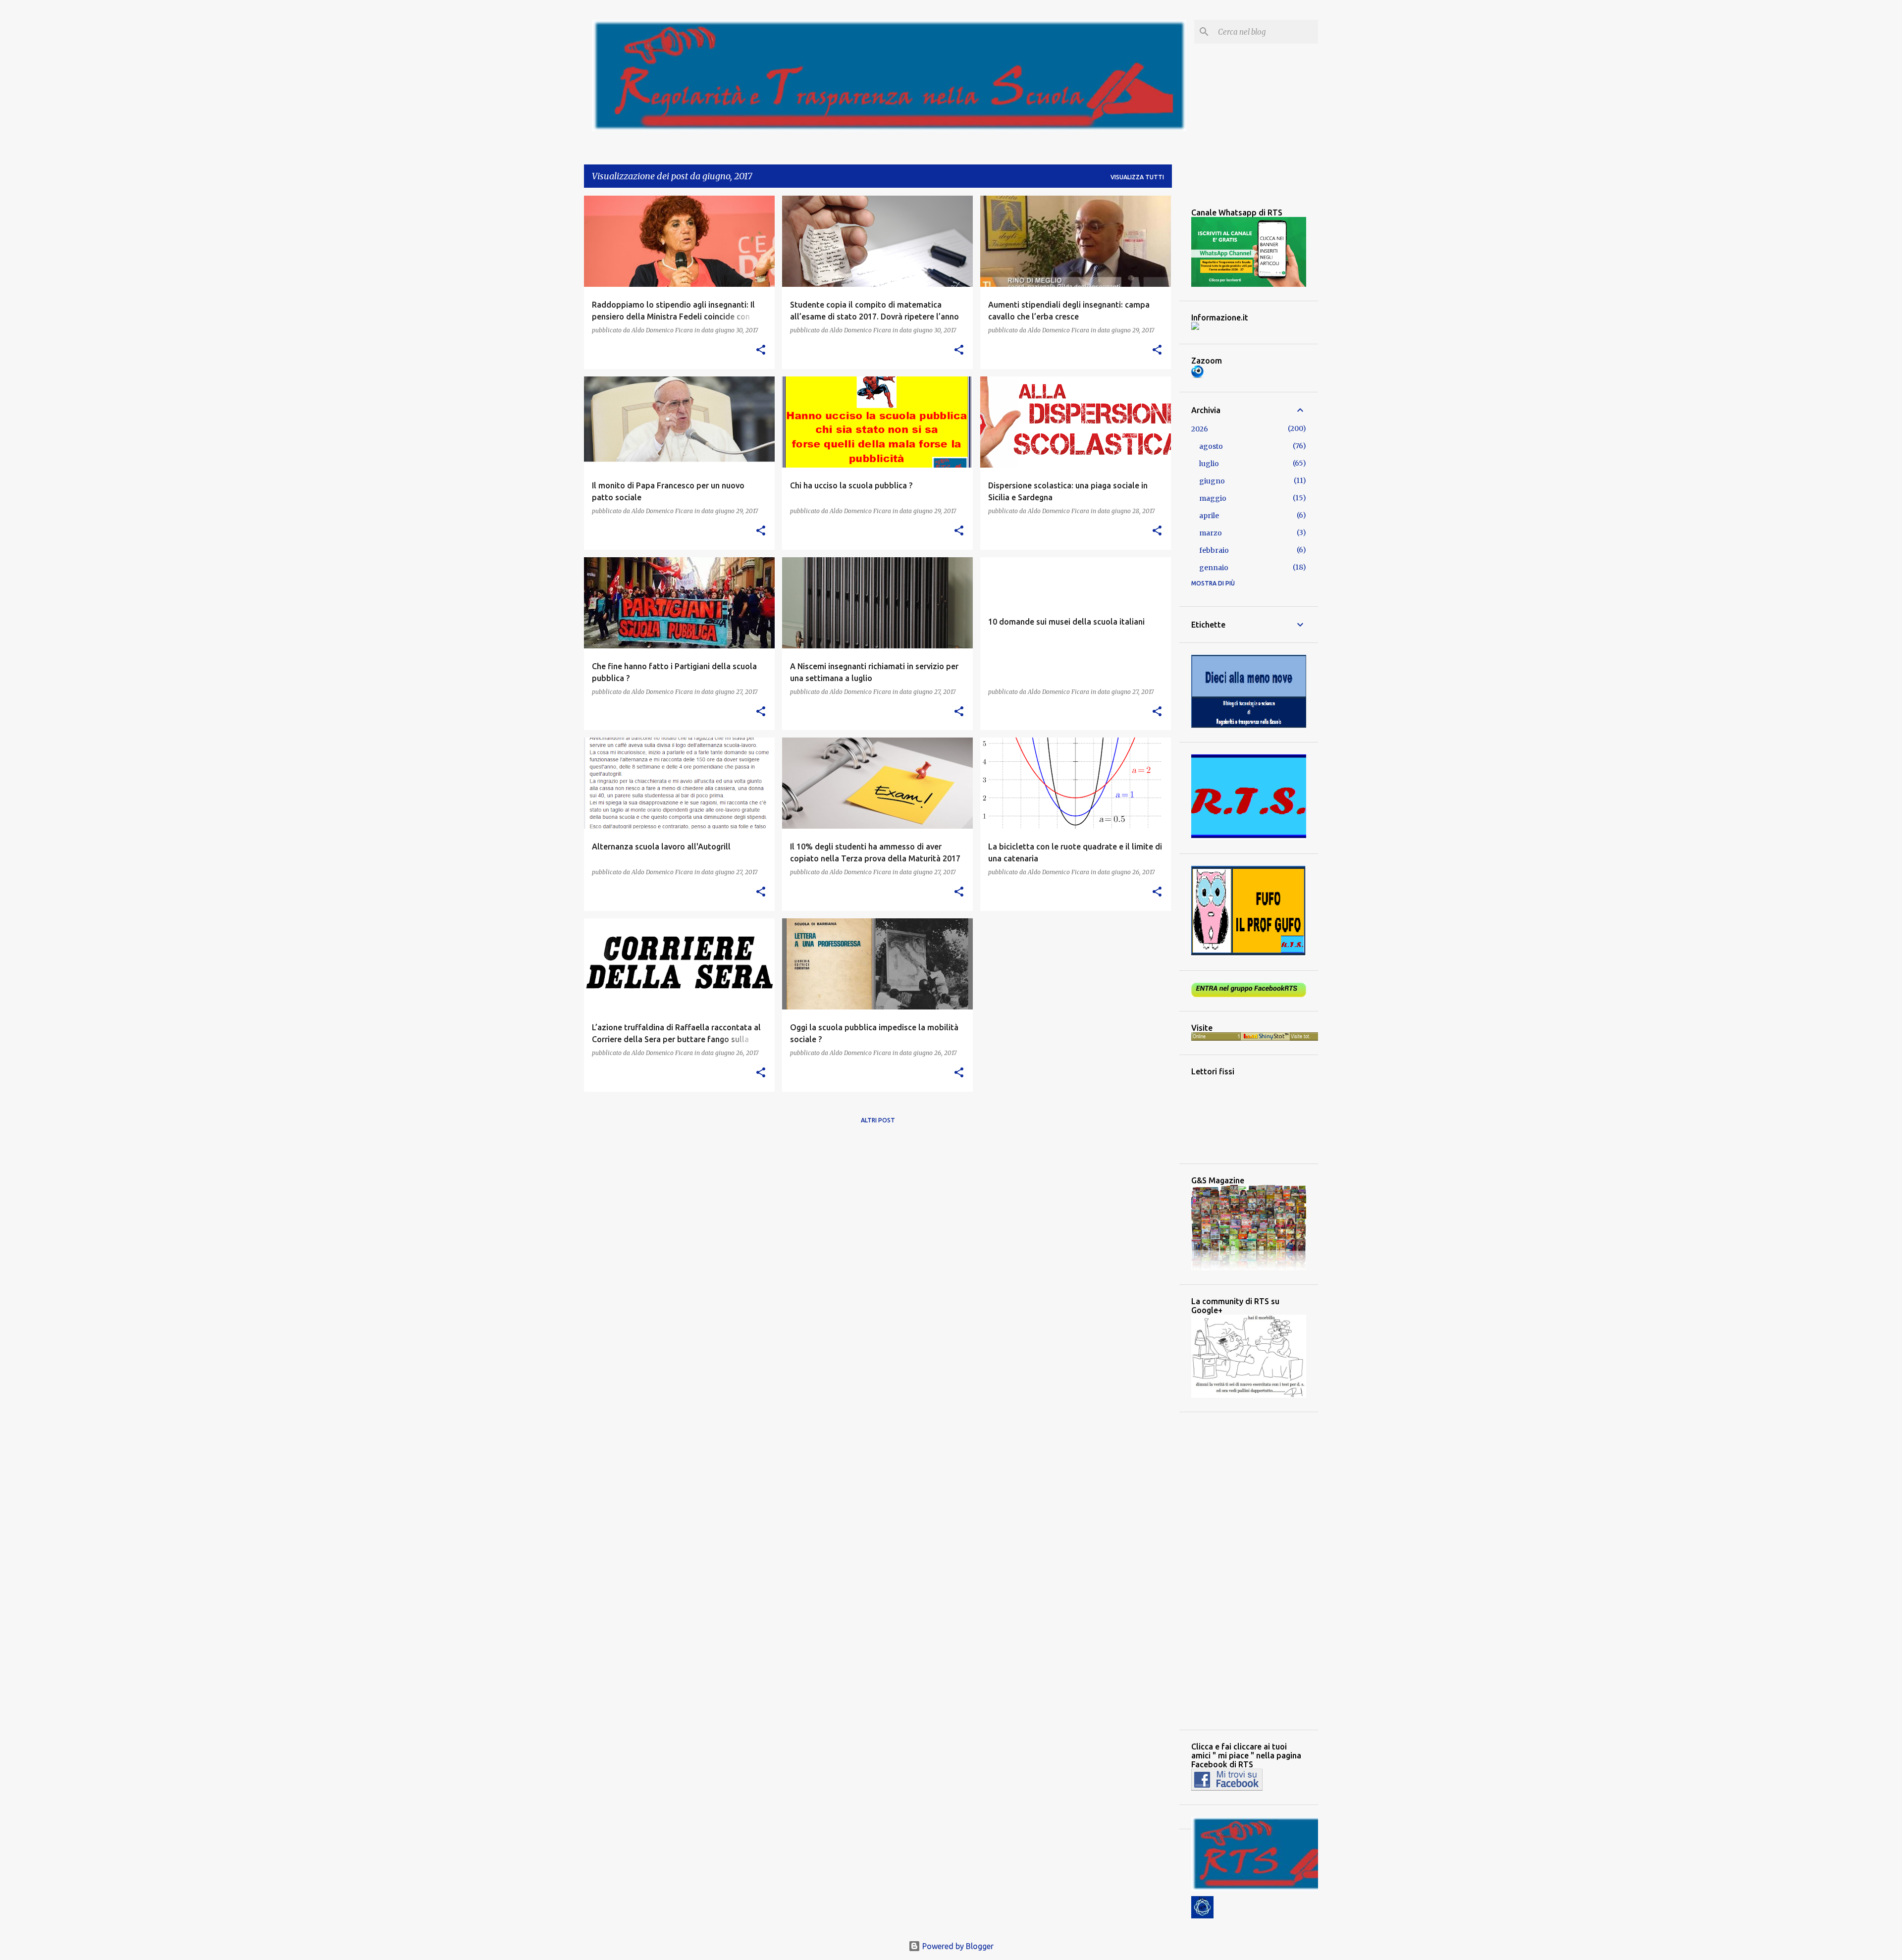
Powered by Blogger (957, 1946)
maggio (1213, 498)
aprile (1209, 516)
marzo (1211, 533)
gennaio (1214, 568)
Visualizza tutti (1137, 177)
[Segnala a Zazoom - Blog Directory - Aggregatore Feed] (1197, 375)
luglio (1209, 464)
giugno (1212, 481)
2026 (1200, 429)
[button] (761, 350)
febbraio (1214, 550)
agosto (1211, 446)
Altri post (878, 1120)
